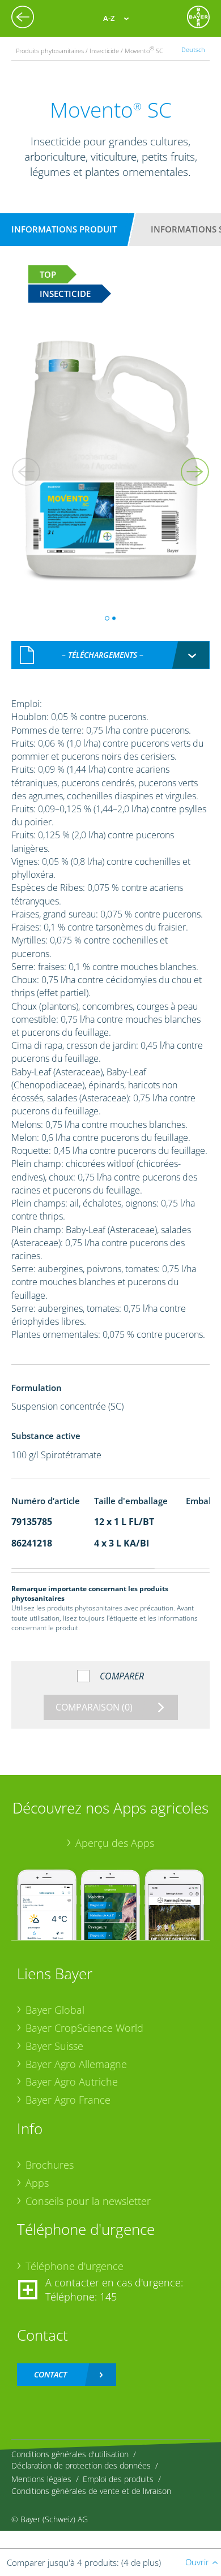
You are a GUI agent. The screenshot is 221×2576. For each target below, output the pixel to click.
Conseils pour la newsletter (88, 2201)
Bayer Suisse (54, 2046)
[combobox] (110, 655)
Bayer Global (55, 2010)
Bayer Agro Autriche (72, 2082)
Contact (50, 2374)
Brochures (50, 2165)
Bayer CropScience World (84, 2028)
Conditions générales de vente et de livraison (91, 2491)
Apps (37, 2183)
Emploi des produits (118, 2479)
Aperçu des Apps (115, 1843)
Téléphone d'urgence (75, 2266)
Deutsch (193, 49)
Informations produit (64, 229)
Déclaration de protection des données (81, 2465)
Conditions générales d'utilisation (70, 2454)
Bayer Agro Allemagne (76, 2064)
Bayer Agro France (68, 2100)
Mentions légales (41, 2479)
